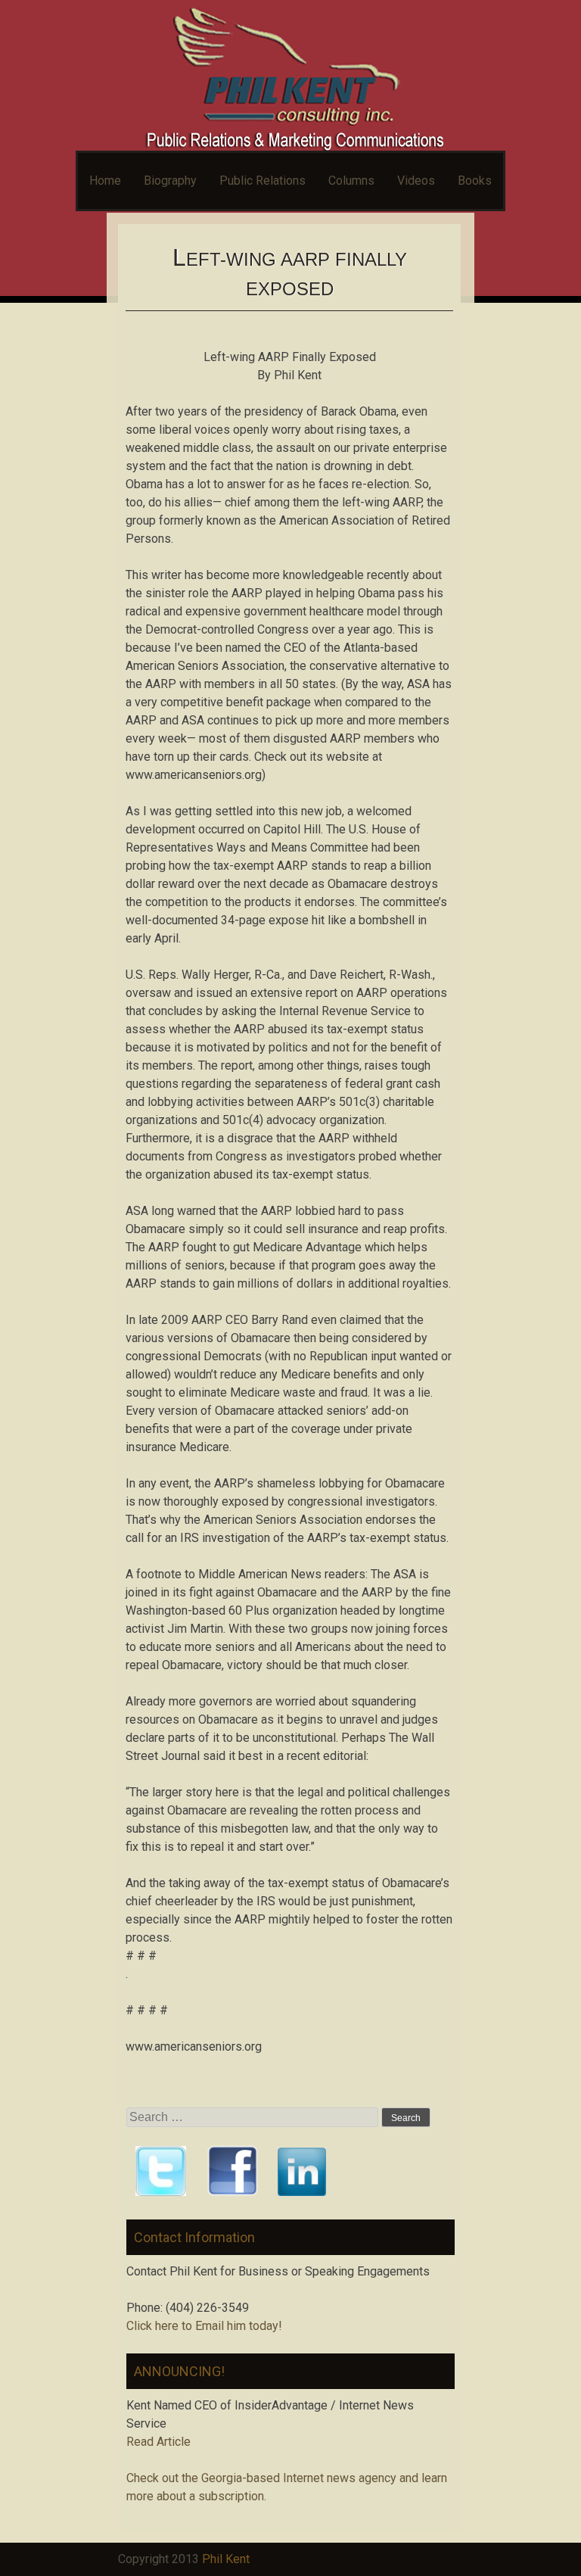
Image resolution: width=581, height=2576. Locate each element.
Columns (351, 181)
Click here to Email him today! (204, 2326)
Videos (416, 181)
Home (105, 181)
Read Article (158, 2442)
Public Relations (263, 181)
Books (475, 181)
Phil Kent (226, 2559)
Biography (170, 181)
